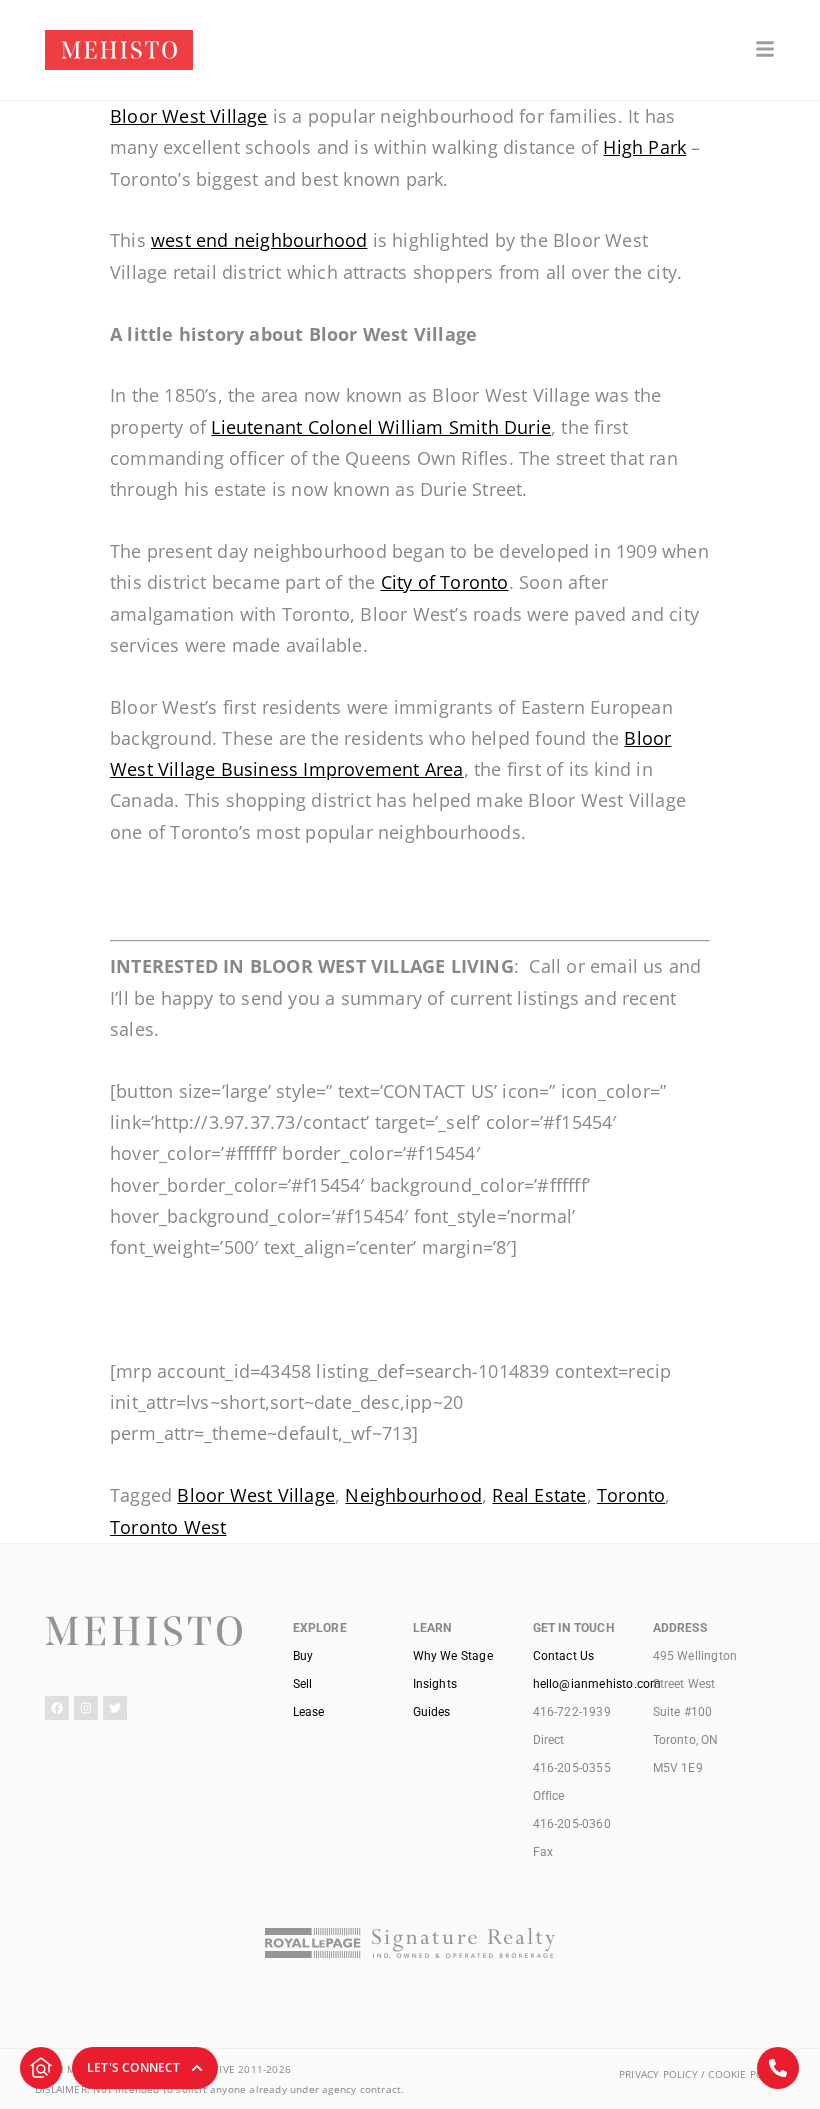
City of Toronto (445, 582)
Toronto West (168, 1527)
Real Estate (539, 1495)
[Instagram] (86, 1708)
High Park (644, 147)
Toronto (631, 1495)
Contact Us (564, 1656)
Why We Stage (453, 1656)
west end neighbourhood (259, 240)
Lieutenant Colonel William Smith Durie (381, 427)
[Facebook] (57, 1708)
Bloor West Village (189, 116)
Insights (435, 1684)
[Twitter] (115, 1708)
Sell (303, 1684)
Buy (303, 1656)
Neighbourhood (413, 1495)
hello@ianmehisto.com (597, 1684)
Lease (309, 1712)
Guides (432, 1712)
